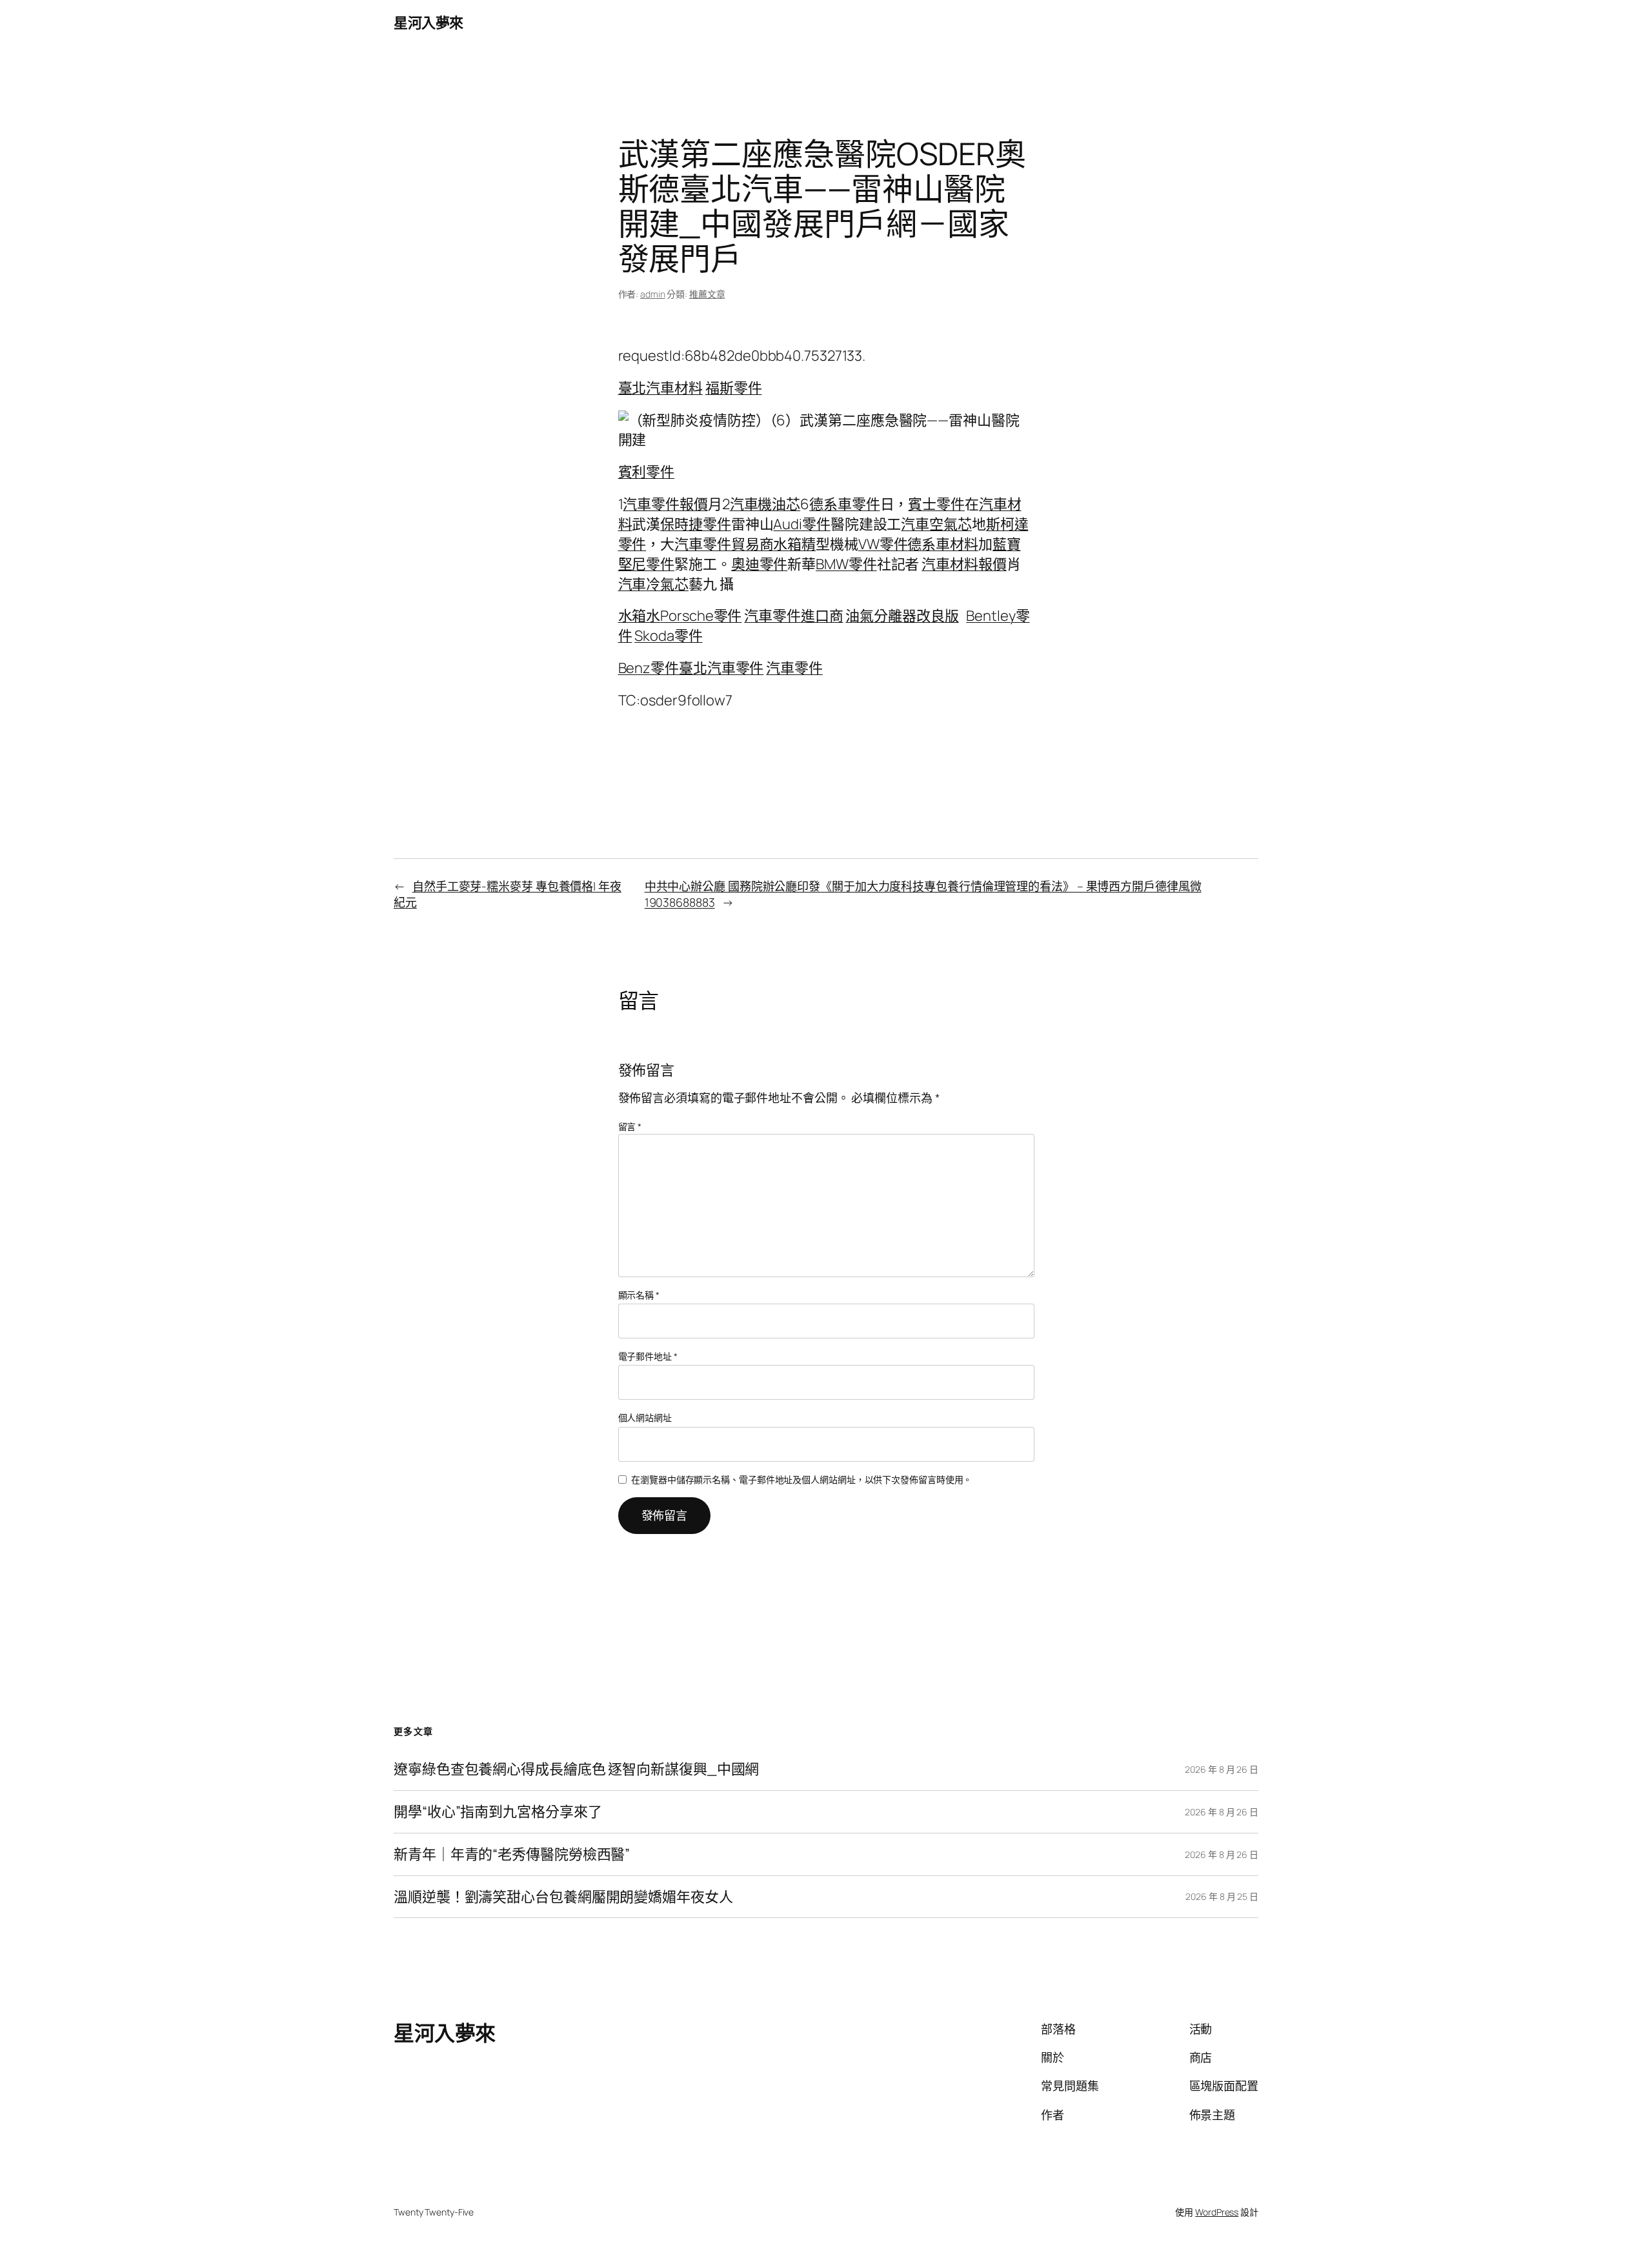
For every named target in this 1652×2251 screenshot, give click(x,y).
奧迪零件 (760, 564)
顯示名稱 (639, 1295)
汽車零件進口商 (793, 616)
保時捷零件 (696, 524)
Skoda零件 (668, 636)
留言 (630, 1126)
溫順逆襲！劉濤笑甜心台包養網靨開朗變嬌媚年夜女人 (563, 1897)
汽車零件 (794, 668)
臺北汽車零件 (721, 668)
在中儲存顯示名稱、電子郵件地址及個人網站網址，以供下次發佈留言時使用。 (801, 1479)
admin (653, 294)
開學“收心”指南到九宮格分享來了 (498, 1812)
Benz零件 (649, 668)
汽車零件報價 (665, 504)
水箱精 (794, 544)
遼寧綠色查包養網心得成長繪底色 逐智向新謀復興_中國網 (576, 1769)
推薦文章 (707, 294)
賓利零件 (647, 472)
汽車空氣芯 (936, 524)
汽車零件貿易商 (724, 544)
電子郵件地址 (648, 1356)
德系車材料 (943, 544)
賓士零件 (936, 504)
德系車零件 (845, 504)
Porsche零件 (701, 616)
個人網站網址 (645, 1418)
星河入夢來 (428, 23)
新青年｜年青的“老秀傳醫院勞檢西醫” (512, 1854)
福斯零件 (734, 388)
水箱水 (640, 616)
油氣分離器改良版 (902, 616)
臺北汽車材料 (660, 388)
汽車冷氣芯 (654, 584)
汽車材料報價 (964, 564)
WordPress (1217, 2212)
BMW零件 (846, 564)
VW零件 (883, 544)
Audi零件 (801, 524)
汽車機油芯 (765, 504)
